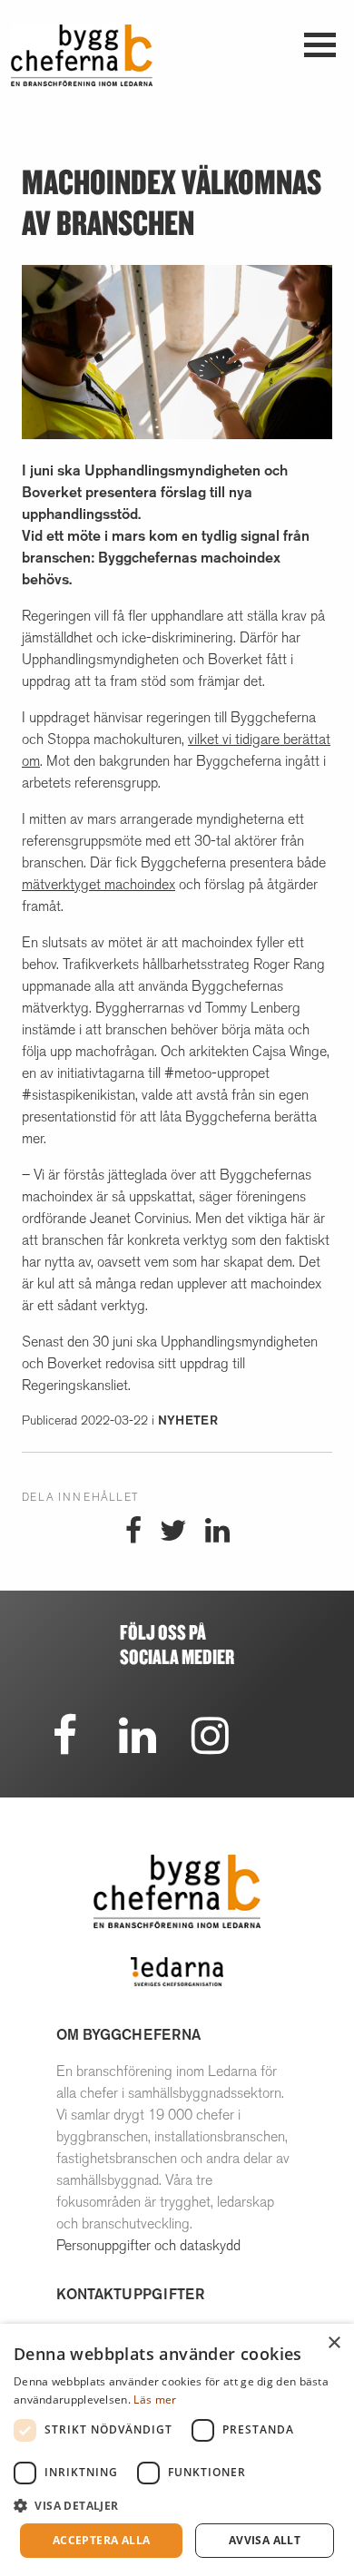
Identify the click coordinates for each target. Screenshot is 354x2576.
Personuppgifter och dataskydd (148, 2245)
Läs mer (155, 2400)
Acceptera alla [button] (102, 2540)
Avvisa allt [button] (265, 2540)
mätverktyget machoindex (98, 884)
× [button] (334, 2343)
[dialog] (177, 2450)
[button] (177, 2505)
